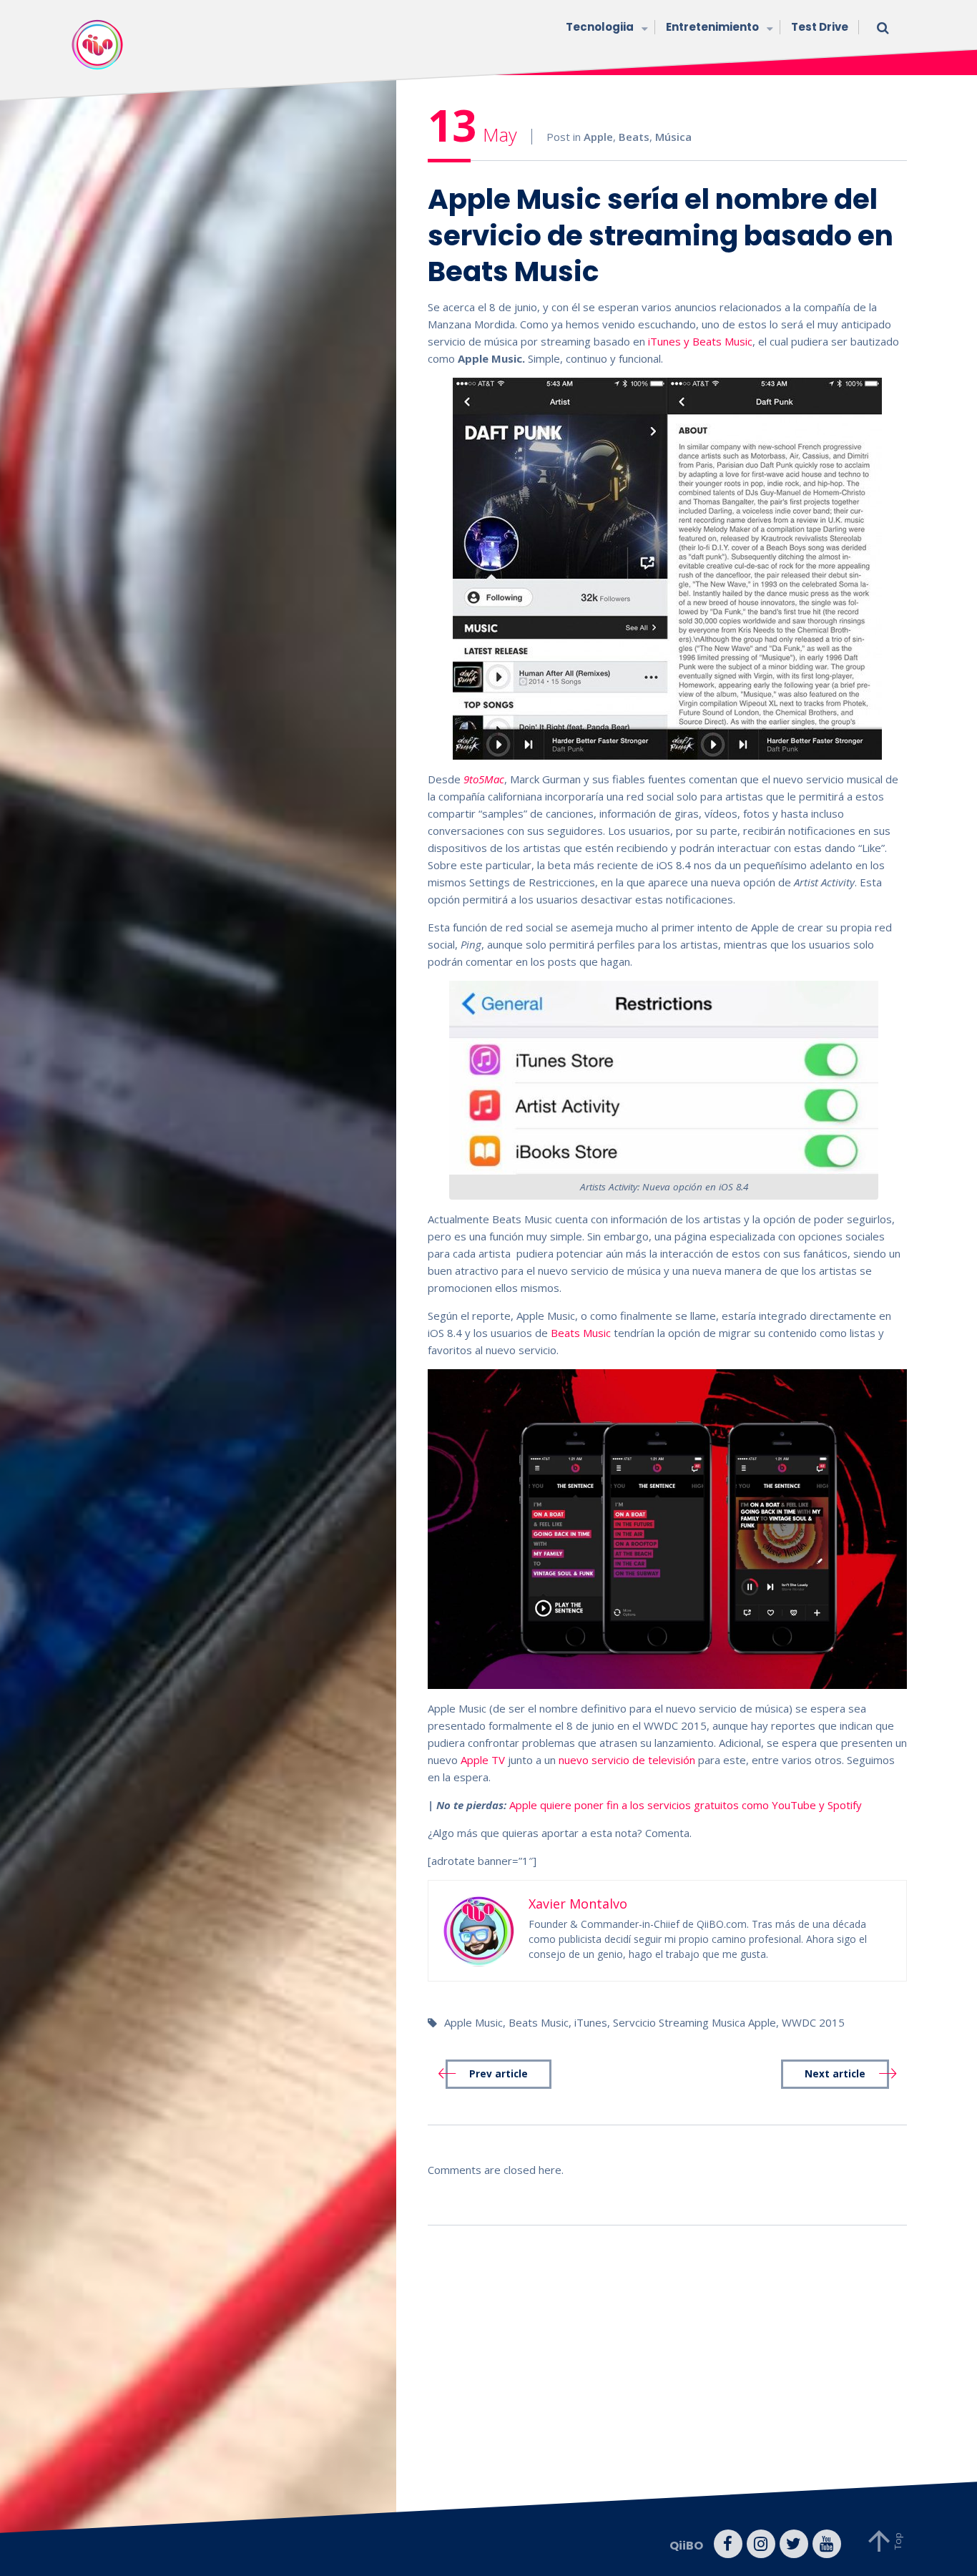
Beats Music (581, 1333)
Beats (634, 137)
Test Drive (820, 27)
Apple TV (483, 1760)
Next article (835, 2074)
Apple (598, 137)
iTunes (591, 2022)
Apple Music (473, 2022)
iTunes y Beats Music (700, 341)
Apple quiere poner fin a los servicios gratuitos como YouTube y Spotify (686, 1805)
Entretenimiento (712, 27)
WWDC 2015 (813, 2022)
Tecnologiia (600, 27)
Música (673, 137)
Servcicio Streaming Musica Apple (694, 2022)
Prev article (499, 2074)
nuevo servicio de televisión (625, 1760)
